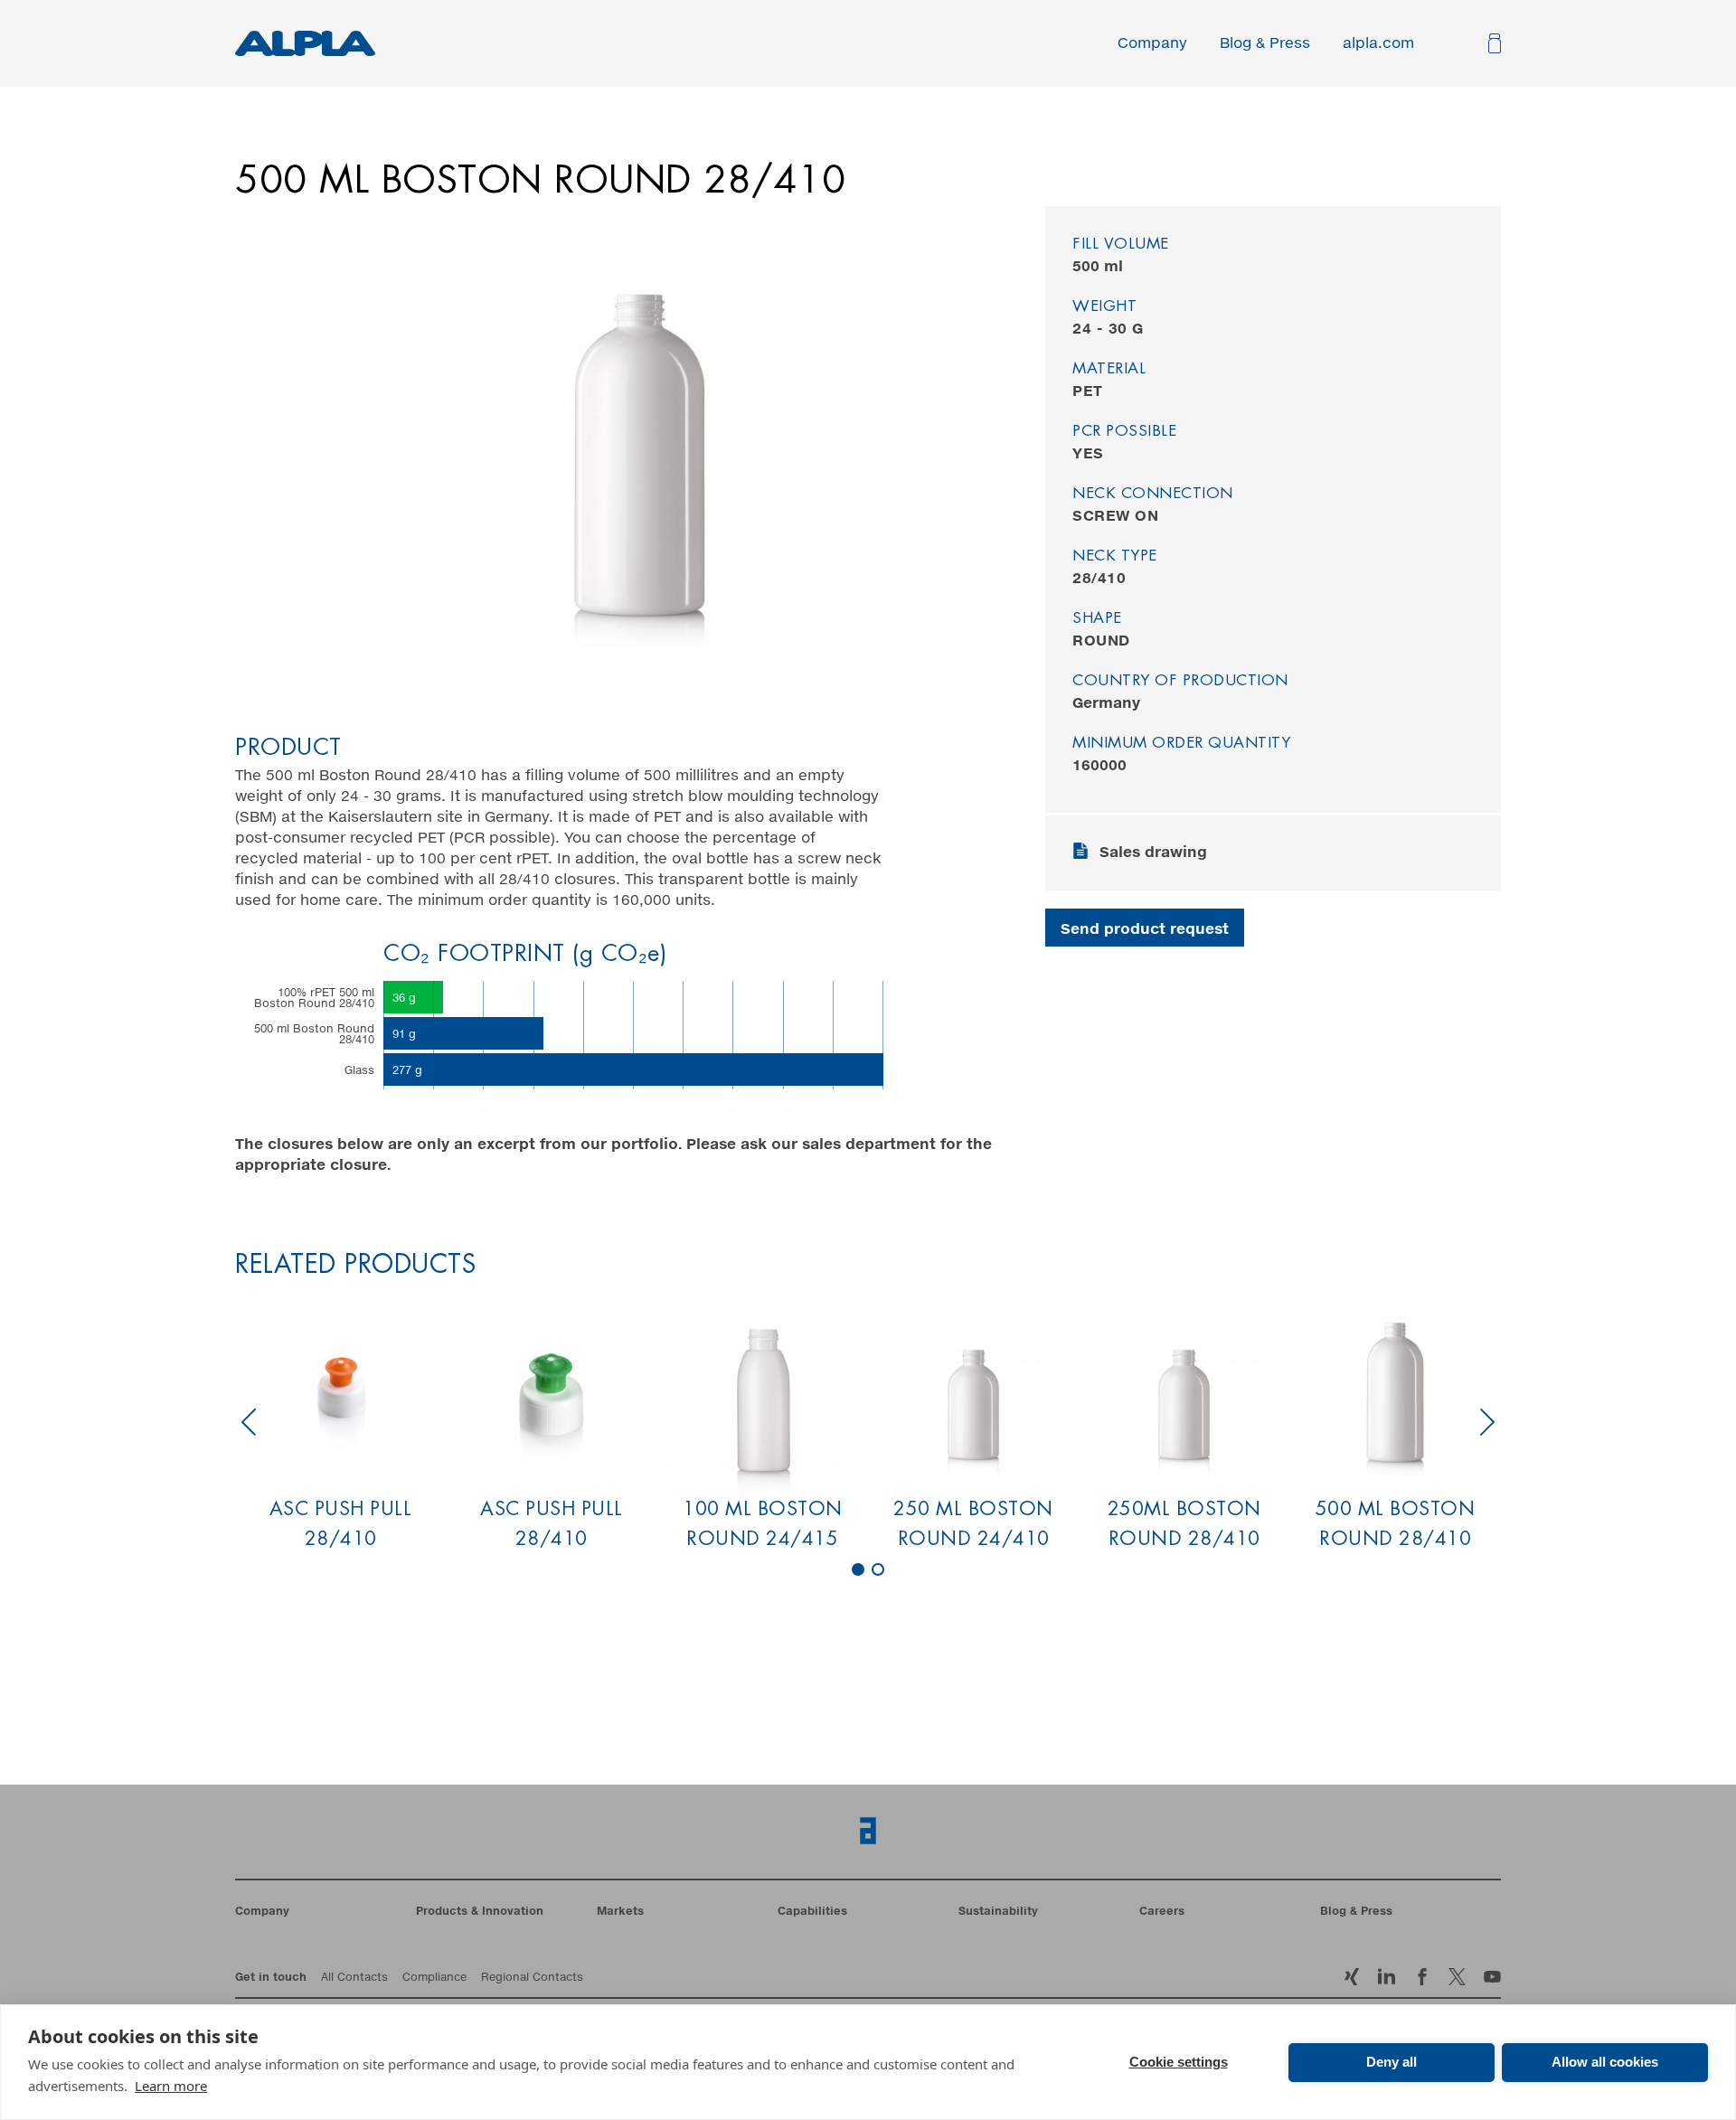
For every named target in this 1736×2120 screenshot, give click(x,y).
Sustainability (998, 1912)
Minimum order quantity (1181, 744)
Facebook (1457, 1977)
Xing (1351, 1977)
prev (249, 1422)
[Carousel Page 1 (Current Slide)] (858, 1569)
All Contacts (354, 1978)
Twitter (1422, 1977)
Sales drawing (1153, 853)
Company (1152, 43)
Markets (620, 1912)
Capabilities (812, 1912)
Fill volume (1121, 245)
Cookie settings (1179, 2062)
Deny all (1392, 2062)
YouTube (1492, 1977)
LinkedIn (1387, 1977)
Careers (1162, 1912)
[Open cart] (1492, 43)
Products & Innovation (480, 1912)
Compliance (434, 1978)
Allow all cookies (1605, 2062)
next (1487, 1422)
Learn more (171, 2086)
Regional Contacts (532, 1978)
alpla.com (1378, 43)
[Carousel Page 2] (878, 1569)
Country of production (1180, 681)
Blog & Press (1265, 43)
